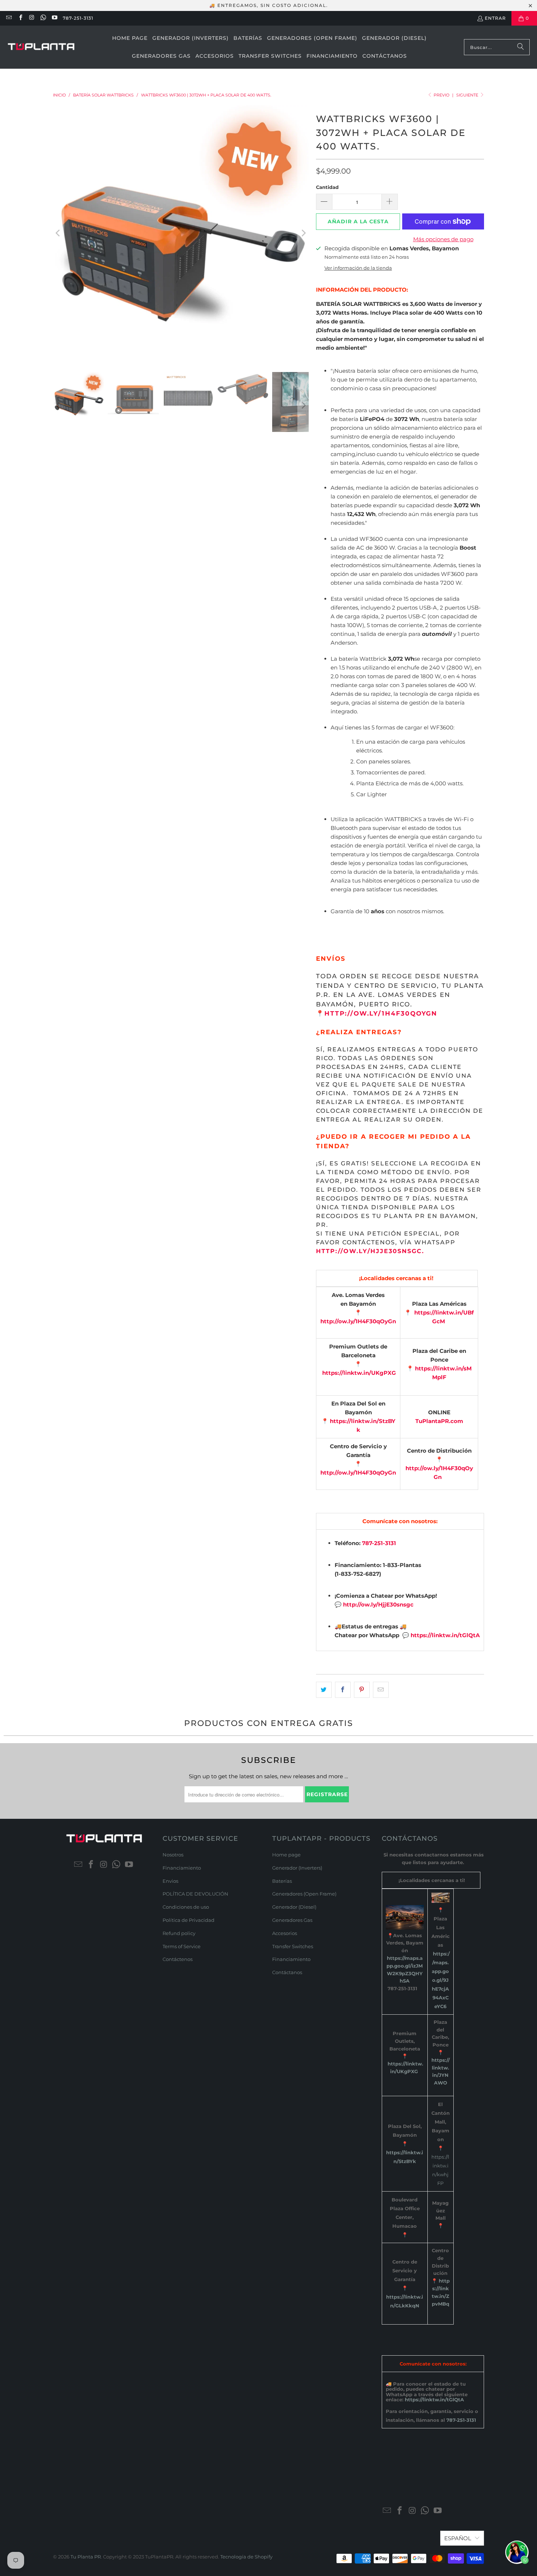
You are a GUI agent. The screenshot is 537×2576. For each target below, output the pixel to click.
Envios (170, 1881)
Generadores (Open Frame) (304, 1894)
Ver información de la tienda (358, 268)
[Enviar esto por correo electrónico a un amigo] (381, 1690)
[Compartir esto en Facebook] (343, 1690)
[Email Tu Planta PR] (9, 18)
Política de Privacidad (188, 1920)
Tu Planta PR (86, 2557)
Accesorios (285, 1933)
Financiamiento (182, 1868)
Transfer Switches (293, 1946)
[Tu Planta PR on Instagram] (32, 18)
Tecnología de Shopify (246, 2557)
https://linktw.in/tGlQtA (445, 1635)
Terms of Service (182, 1946)
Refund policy (179, 1933)
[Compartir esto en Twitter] (324, 1690)
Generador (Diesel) (294, 1907)
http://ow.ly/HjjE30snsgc (378, 1604)
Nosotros (173, 1855)
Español (458, 2538)
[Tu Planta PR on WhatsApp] (43, 18)
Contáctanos (287, 1972)
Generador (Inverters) (297, 1868)
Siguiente (468, 95)
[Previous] (58, 233)
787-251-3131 (78, 18)
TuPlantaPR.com (439, 1421)
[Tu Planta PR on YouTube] (54, 18)
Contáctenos (178, 1959)
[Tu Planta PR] (41, 47)
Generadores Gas (292, 1920)
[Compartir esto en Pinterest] (362, 1690)
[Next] (303, 233)
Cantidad (327, 187)
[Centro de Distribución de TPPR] (440, 2311)
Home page (286, 1855)
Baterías (282, 1881)
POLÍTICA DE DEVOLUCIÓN (195, 1894)
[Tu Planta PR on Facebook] (20, 18)
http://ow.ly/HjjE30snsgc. (370, 1251)
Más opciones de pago (443, 239)
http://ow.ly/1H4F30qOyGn (382, 1013)
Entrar (495, 18)
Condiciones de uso (186, 1907)
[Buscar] (521, 47)
